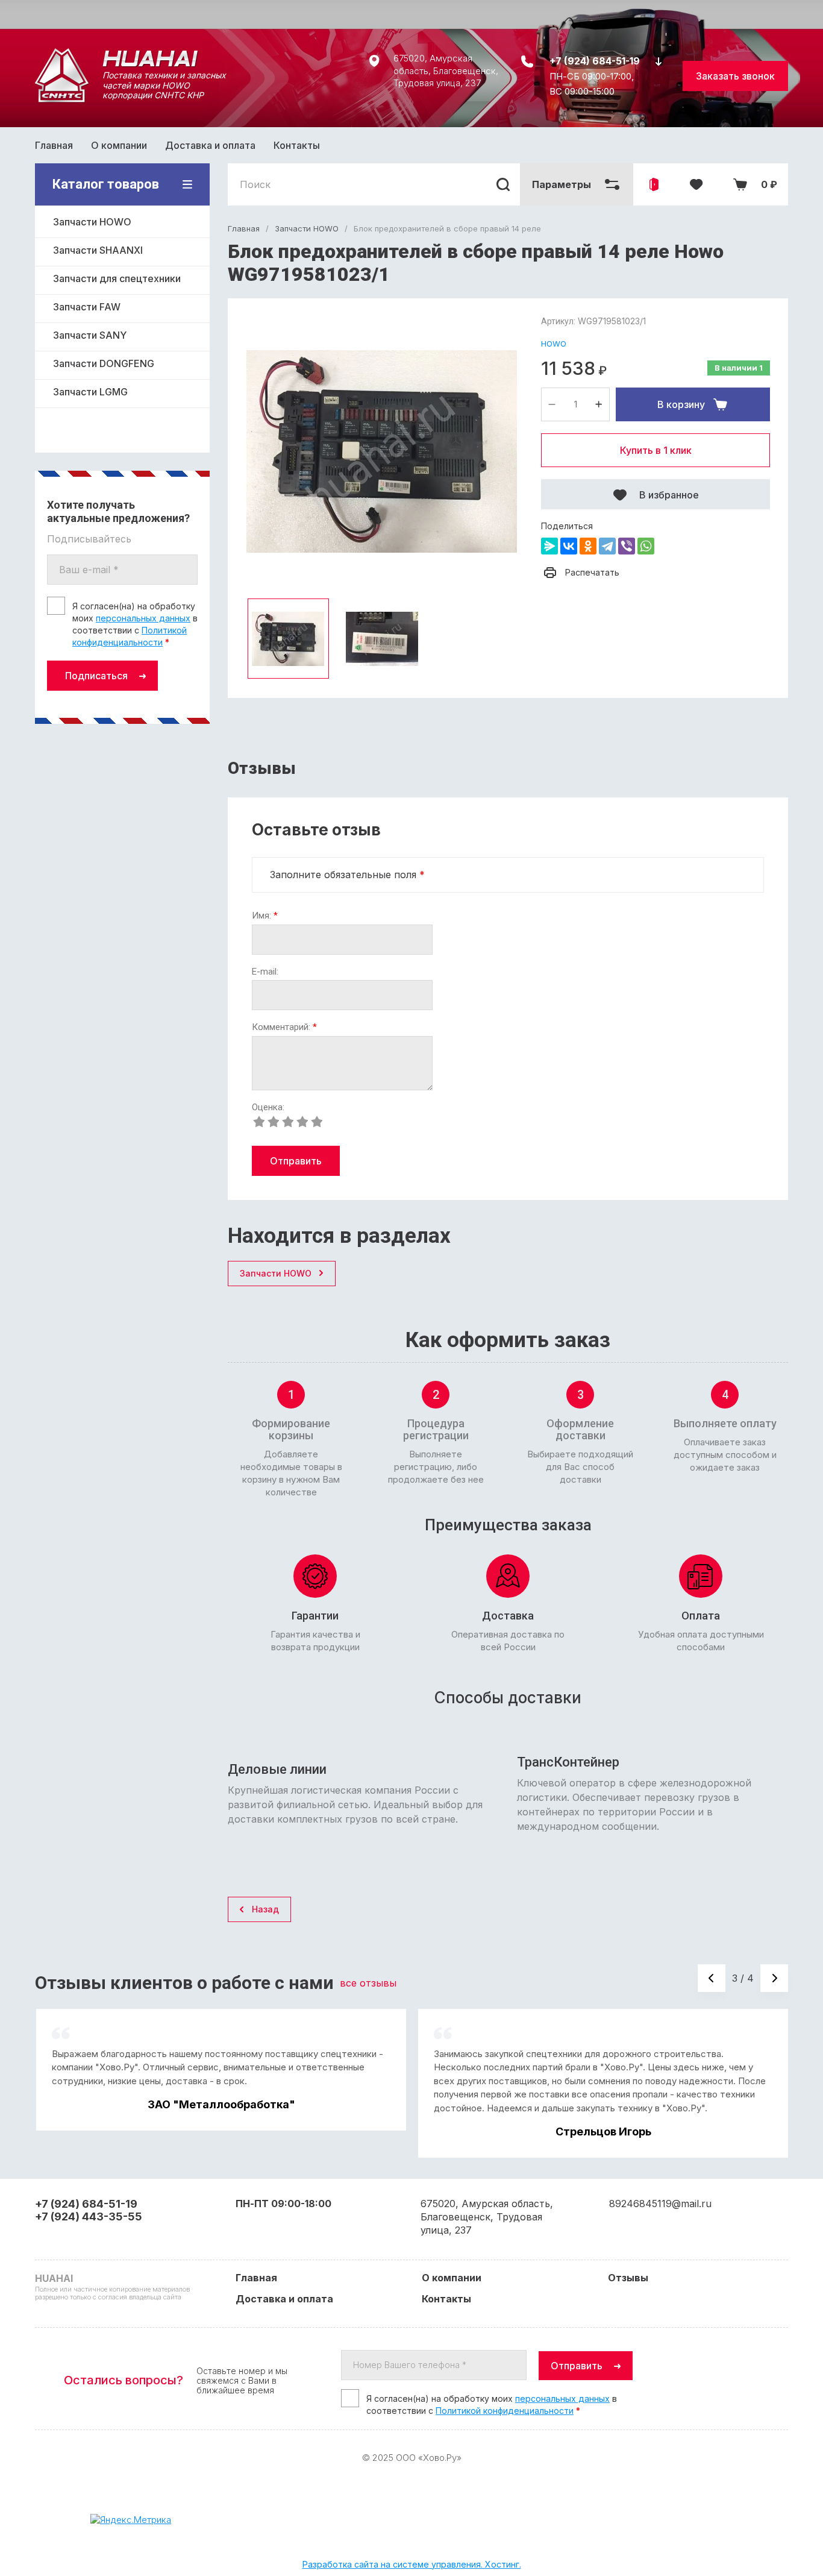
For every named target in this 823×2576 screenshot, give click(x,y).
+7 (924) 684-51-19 (595, 61)
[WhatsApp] (646, 546)
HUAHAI (128, 58)
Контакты (297, 145)
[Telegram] (607, 546)
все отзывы (368, 1983)
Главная (54, 145)
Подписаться (96, 676)
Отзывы (628, 2278)
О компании (119, 145)
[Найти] (503, 184)
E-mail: (265, 972)
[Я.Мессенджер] (549, 546)
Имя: (265, 916)
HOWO (554, 344)
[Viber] (627, 546)
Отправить (296, 1161)
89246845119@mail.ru (660, 2204)
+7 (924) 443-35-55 (89, 2216)
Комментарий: (284, 1027)
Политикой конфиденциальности (505, 2411)
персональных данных (143, 618)
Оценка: (268, 1107)
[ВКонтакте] (569, 546)
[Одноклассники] (588, 546)
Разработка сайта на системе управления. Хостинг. (412, 2564)
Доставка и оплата (210, 145)
